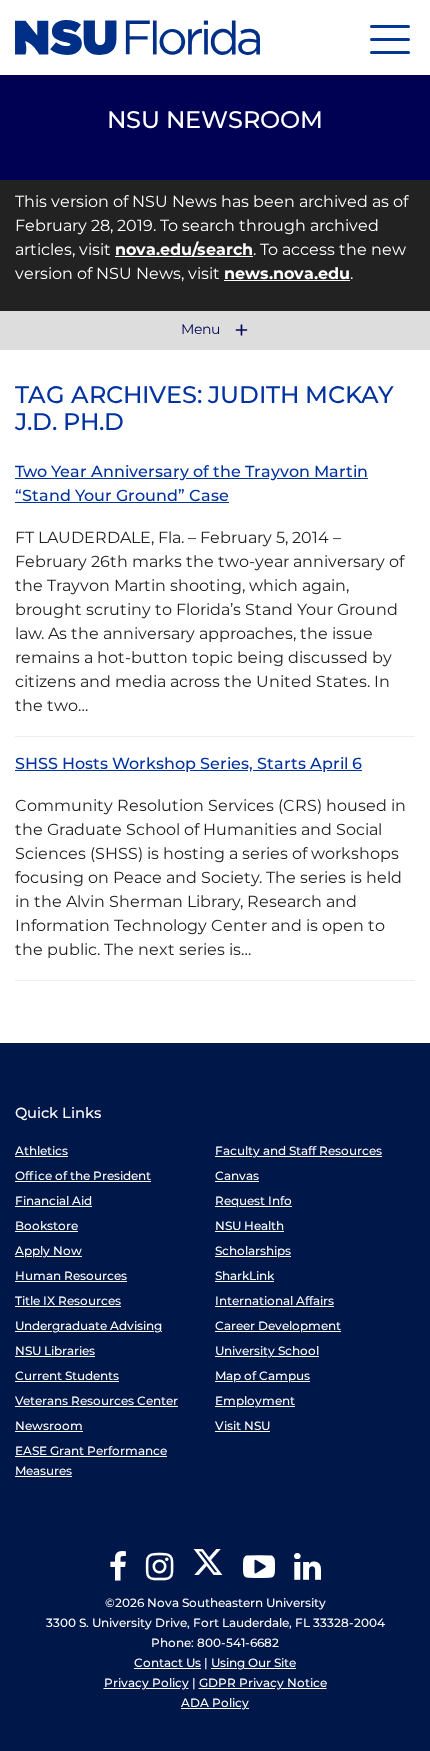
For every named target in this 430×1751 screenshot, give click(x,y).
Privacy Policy (146, 1682)
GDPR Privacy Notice (263, 1682)
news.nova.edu (287, 273)
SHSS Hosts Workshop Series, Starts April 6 (188, 763)
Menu (202, 330)
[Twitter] (208, 1573)
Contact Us (167, 1662)
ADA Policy (215, 1702)
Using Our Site (253, 1662)
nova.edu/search (184, 249)
